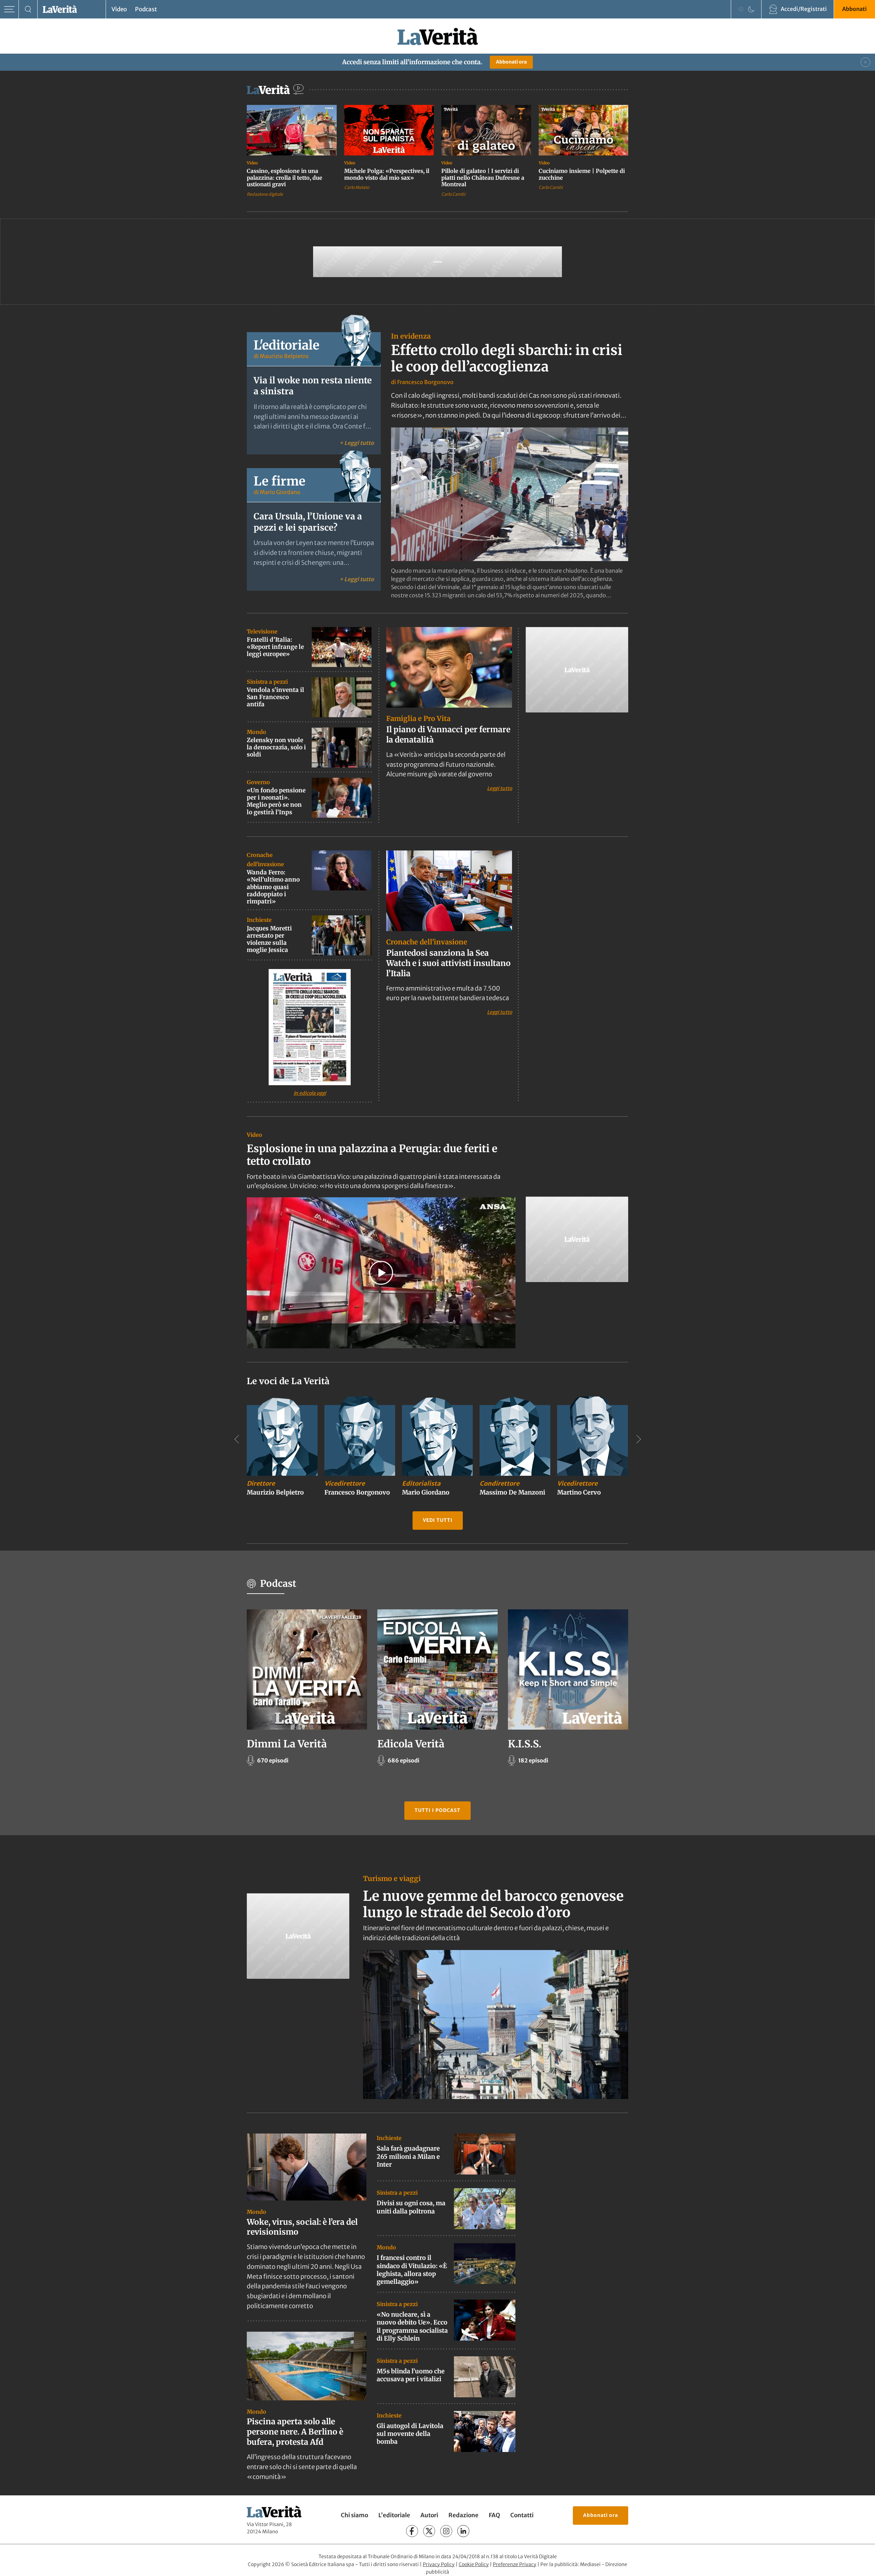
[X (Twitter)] (429, 2531)
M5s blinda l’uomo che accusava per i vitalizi (411, 2375)
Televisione (262, 631)
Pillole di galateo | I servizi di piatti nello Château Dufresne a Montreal (483, 178)
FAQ (494, 2516)
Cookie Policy (474, 2564)
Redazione (463, 2516)
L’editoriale (394, 2516)
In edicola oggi (310, 1093)
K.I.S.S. (525, 1744)
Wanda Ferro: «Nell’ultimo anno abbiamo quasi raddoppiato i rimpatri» (273, 887)
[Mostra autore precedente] (237, 1439)
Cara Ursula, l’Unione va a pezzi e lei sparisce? (308, 522)
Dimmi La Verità (287, 1744)
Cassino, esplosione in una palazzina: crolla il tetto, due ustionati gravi (285, 178)
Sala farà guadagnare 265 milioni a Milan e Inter (408, 2156)
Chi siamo (354, 2516)
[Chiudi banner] (865, 62)
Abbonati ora (511, 62)
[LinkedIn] (463, 2531)
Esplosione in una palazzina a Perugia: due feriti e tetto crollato (372, 1155)
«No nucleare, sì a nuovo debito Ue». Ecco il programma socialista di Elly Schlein (412, 2326)
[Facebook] (412, 2531)
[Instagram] (446, 2531)
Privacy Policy (439, 2564)
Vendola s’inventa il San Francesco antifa (275, 697)
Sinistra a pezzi (267, 682)
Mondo (257, 732)
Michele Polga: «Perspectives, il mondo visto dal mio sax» (387, 174)
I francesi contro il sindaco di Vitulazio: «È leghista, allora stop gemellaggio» (412, 2270)
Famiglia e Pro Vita (418, 718)
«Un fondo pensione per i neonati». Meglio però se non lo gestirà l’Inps (276, 801)
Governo (258, 782)
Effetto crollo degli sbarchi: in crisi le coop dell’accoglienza (507, 358)
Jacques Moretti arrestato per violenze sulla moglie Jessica (269, 939)
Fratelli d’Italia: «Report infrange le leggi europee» (275, 647)
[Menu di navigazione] (9, 9)
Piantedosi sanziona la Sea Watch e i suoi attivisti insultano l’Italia (448, 963)
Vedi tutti (438, 1520)
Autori (429, 2516)
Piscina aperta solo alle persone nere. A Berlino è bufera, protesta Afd (295, 2432)
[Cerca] (28, 9)
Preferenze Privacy (515, 2564)
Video (119, 9)
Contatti (522, 2516)
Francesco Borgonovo (425, 382)
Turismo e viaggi (392, 1878)
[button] (381, 1273)
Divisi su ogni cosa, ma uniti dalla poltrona (411, 2207)
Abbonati (854, 9)
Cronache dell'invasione (427, 942)
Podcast (146, 9)
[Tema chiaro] (741, 9)
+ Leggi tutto (357, 443)
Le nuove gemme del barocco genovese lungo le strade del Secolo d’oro (493, 1904)
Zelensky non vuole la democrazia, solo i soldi (276, 747)
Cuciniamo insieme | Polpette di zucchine (582, 174)
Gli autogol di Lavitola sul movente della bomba (410, 2434)
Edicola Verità (411, 1744)
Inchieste (259, 920)
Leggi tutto (500, 788)
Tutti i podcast (437, 1810)
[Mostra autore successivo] (638, 1439)
